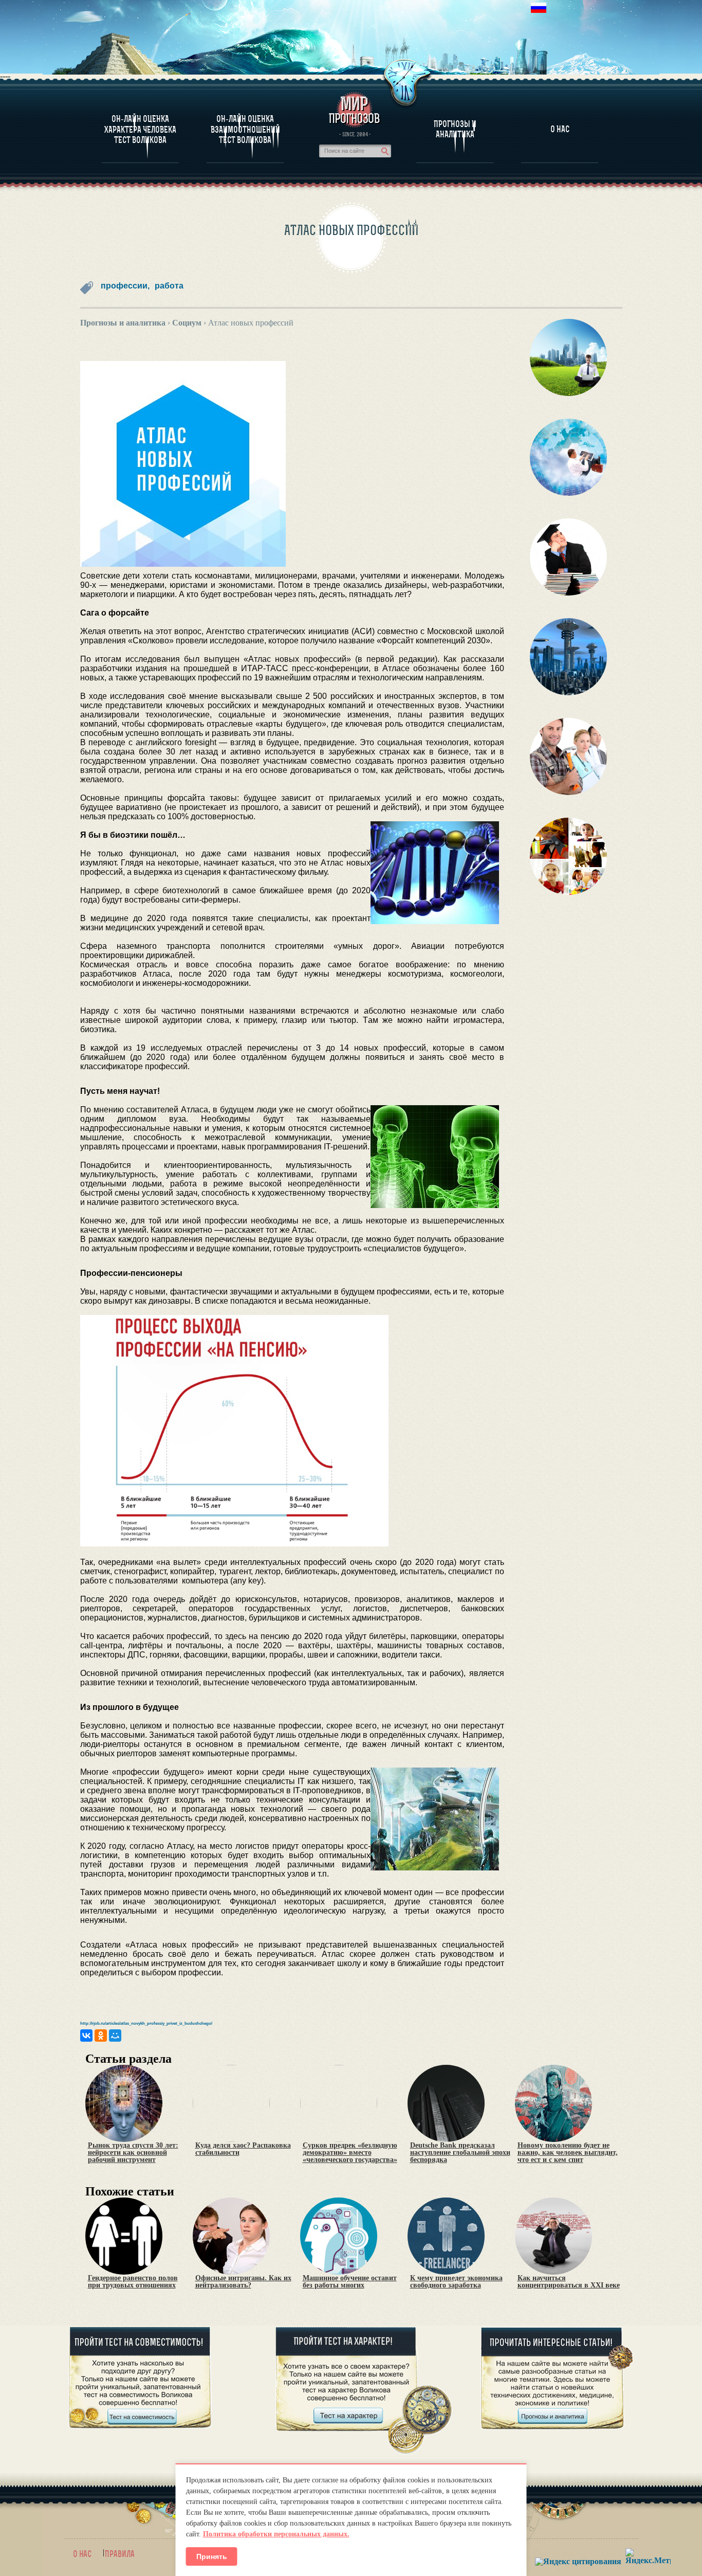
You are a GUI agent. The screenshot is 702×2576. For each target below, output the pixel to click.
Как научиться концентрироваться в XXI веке (569, 2282)
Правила (120, 2554)
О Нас (560, 129)
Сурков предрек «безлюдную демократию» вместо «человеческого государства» (350, 2153)
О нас (82, 2554)
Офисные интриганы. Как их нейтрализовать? (243, 2282)
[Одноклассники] (101, 2035)
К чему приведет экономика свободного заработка (456, 2282)
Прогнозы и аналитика (455, 129)
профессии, (125, 286)
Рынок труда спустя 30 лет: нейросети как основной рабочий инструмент (133, 2153)
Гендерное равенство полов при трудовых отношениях (133, 2282)
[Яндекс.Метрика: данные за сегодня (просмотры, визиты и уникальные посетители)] (648, 2556)
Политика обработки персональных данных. (276, 2534)
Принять (212, 2556)
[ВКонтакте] (86, 2035)
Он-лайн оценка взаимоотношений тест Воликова (245, 129)
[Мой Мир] (115, 2035)
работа (169, 286)
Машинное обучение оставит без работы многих (350, 2282)
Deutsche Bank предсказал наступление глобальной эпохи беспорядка (460, 2153)
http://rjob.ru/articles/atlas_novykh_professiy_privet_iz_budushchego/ (146, 2023)
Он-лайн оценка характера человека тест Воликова (140, 129)
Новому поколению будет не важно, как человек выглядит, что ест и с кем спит (568, 2153)
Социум (187, 323)
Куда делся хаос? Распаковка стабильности (243, 2149)
